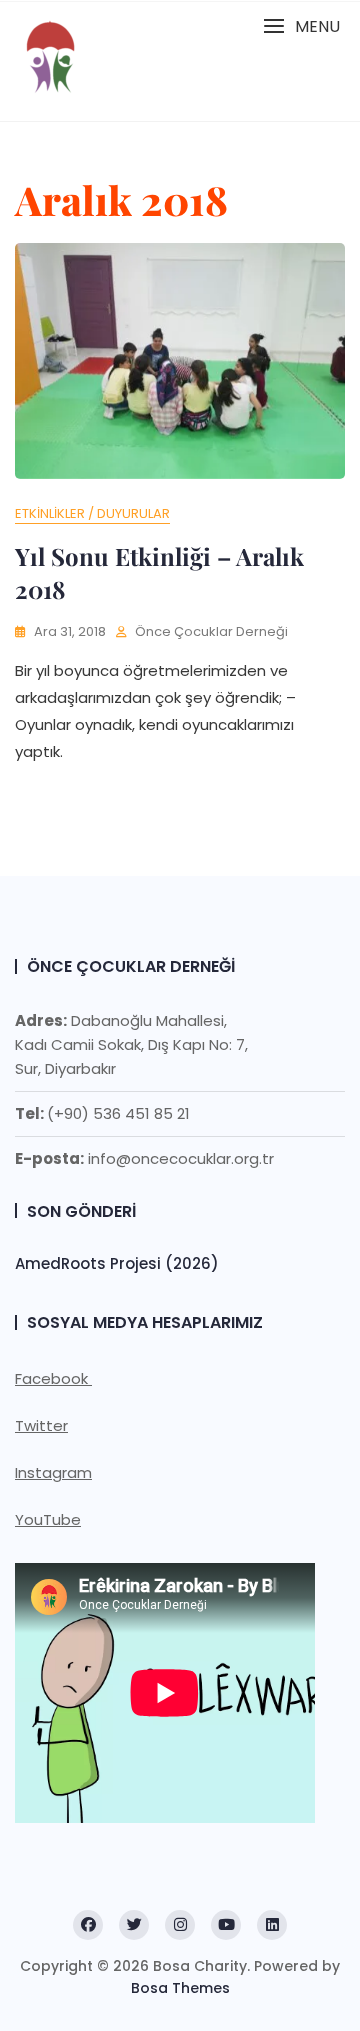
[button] (301, 26)
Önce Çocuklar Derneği (211, 631)
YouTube (48, 1519)
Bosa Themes (180, 1988)
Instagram (53, 1472)
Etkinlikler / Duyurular (92, 513)
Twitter (41, 1425)
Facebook (53, 1378)
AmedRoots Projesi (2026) (117, 1263)
